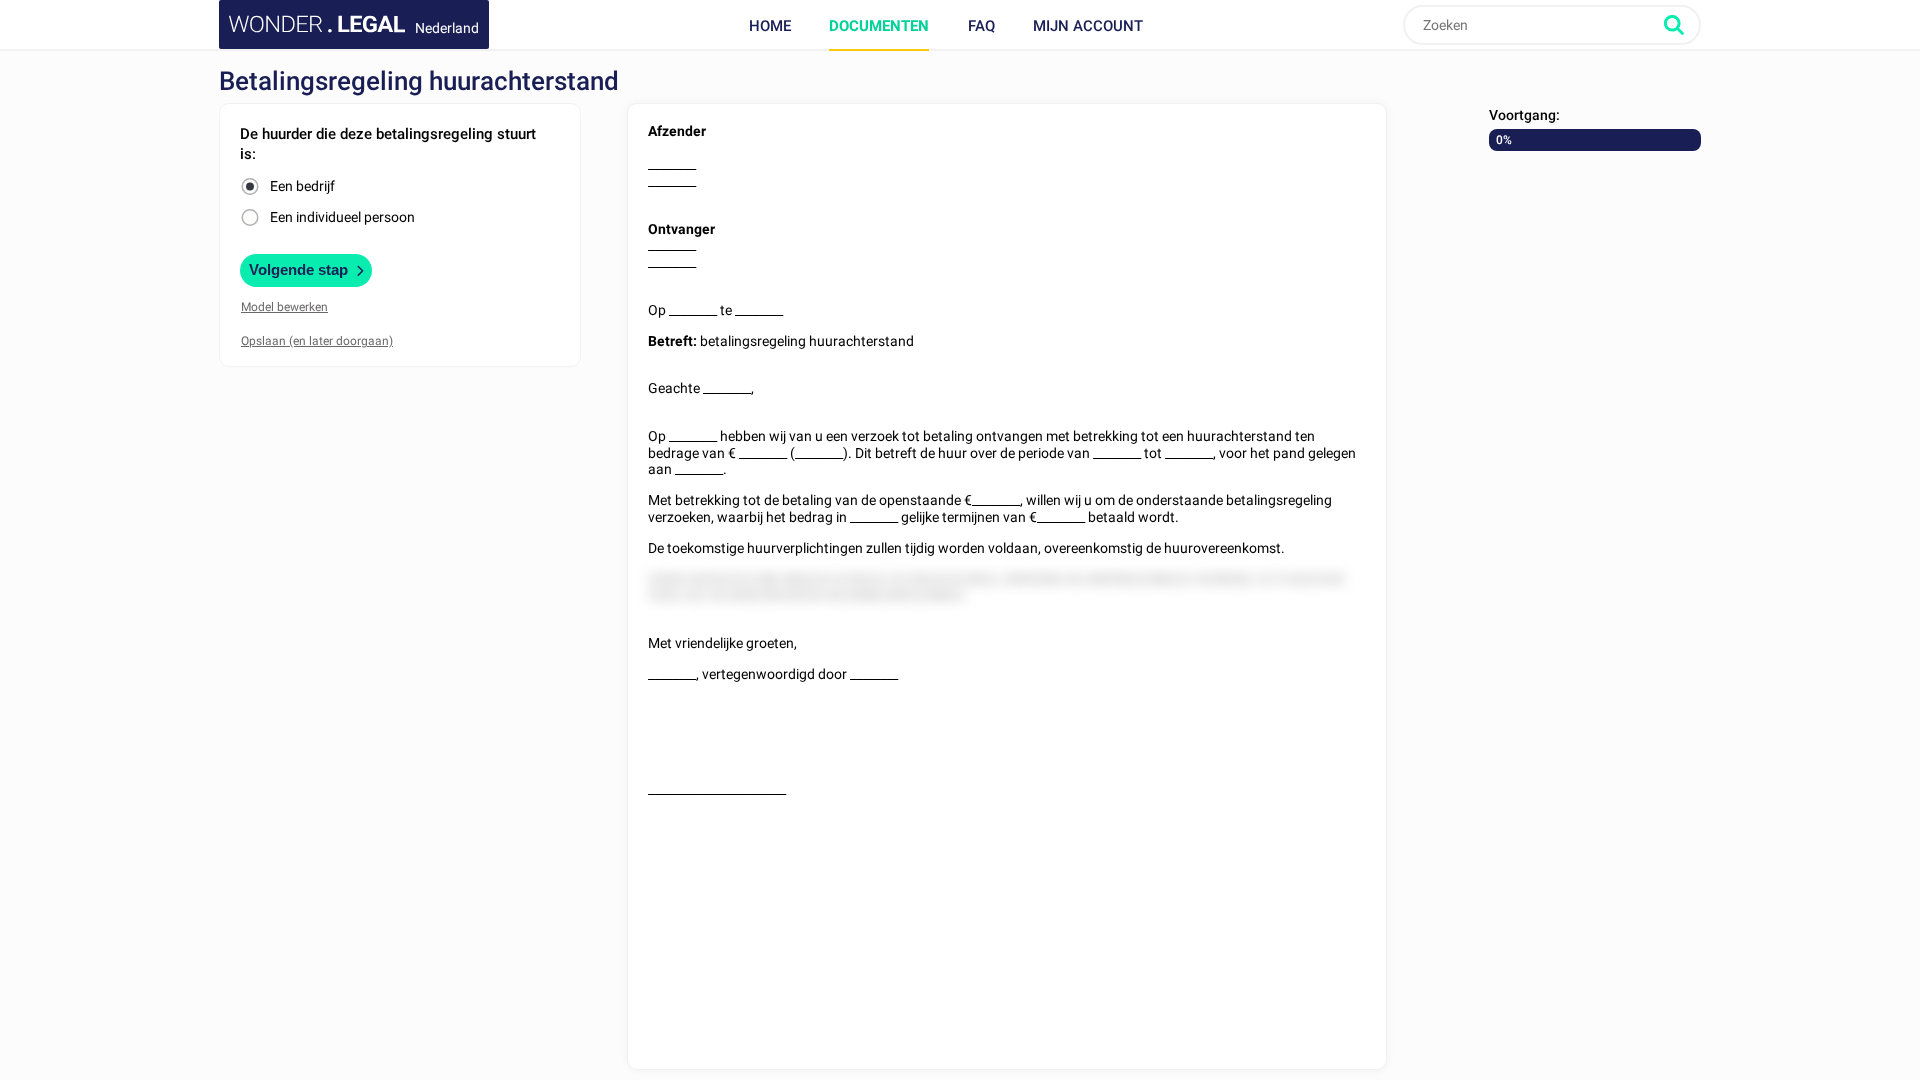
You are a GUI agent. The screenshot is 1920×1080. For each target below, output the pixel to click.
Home (770, 26)
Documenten (879, 26)
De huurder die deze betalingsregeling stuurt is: (388, 144)
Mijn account (1088, 26)
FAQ (981, 26)
